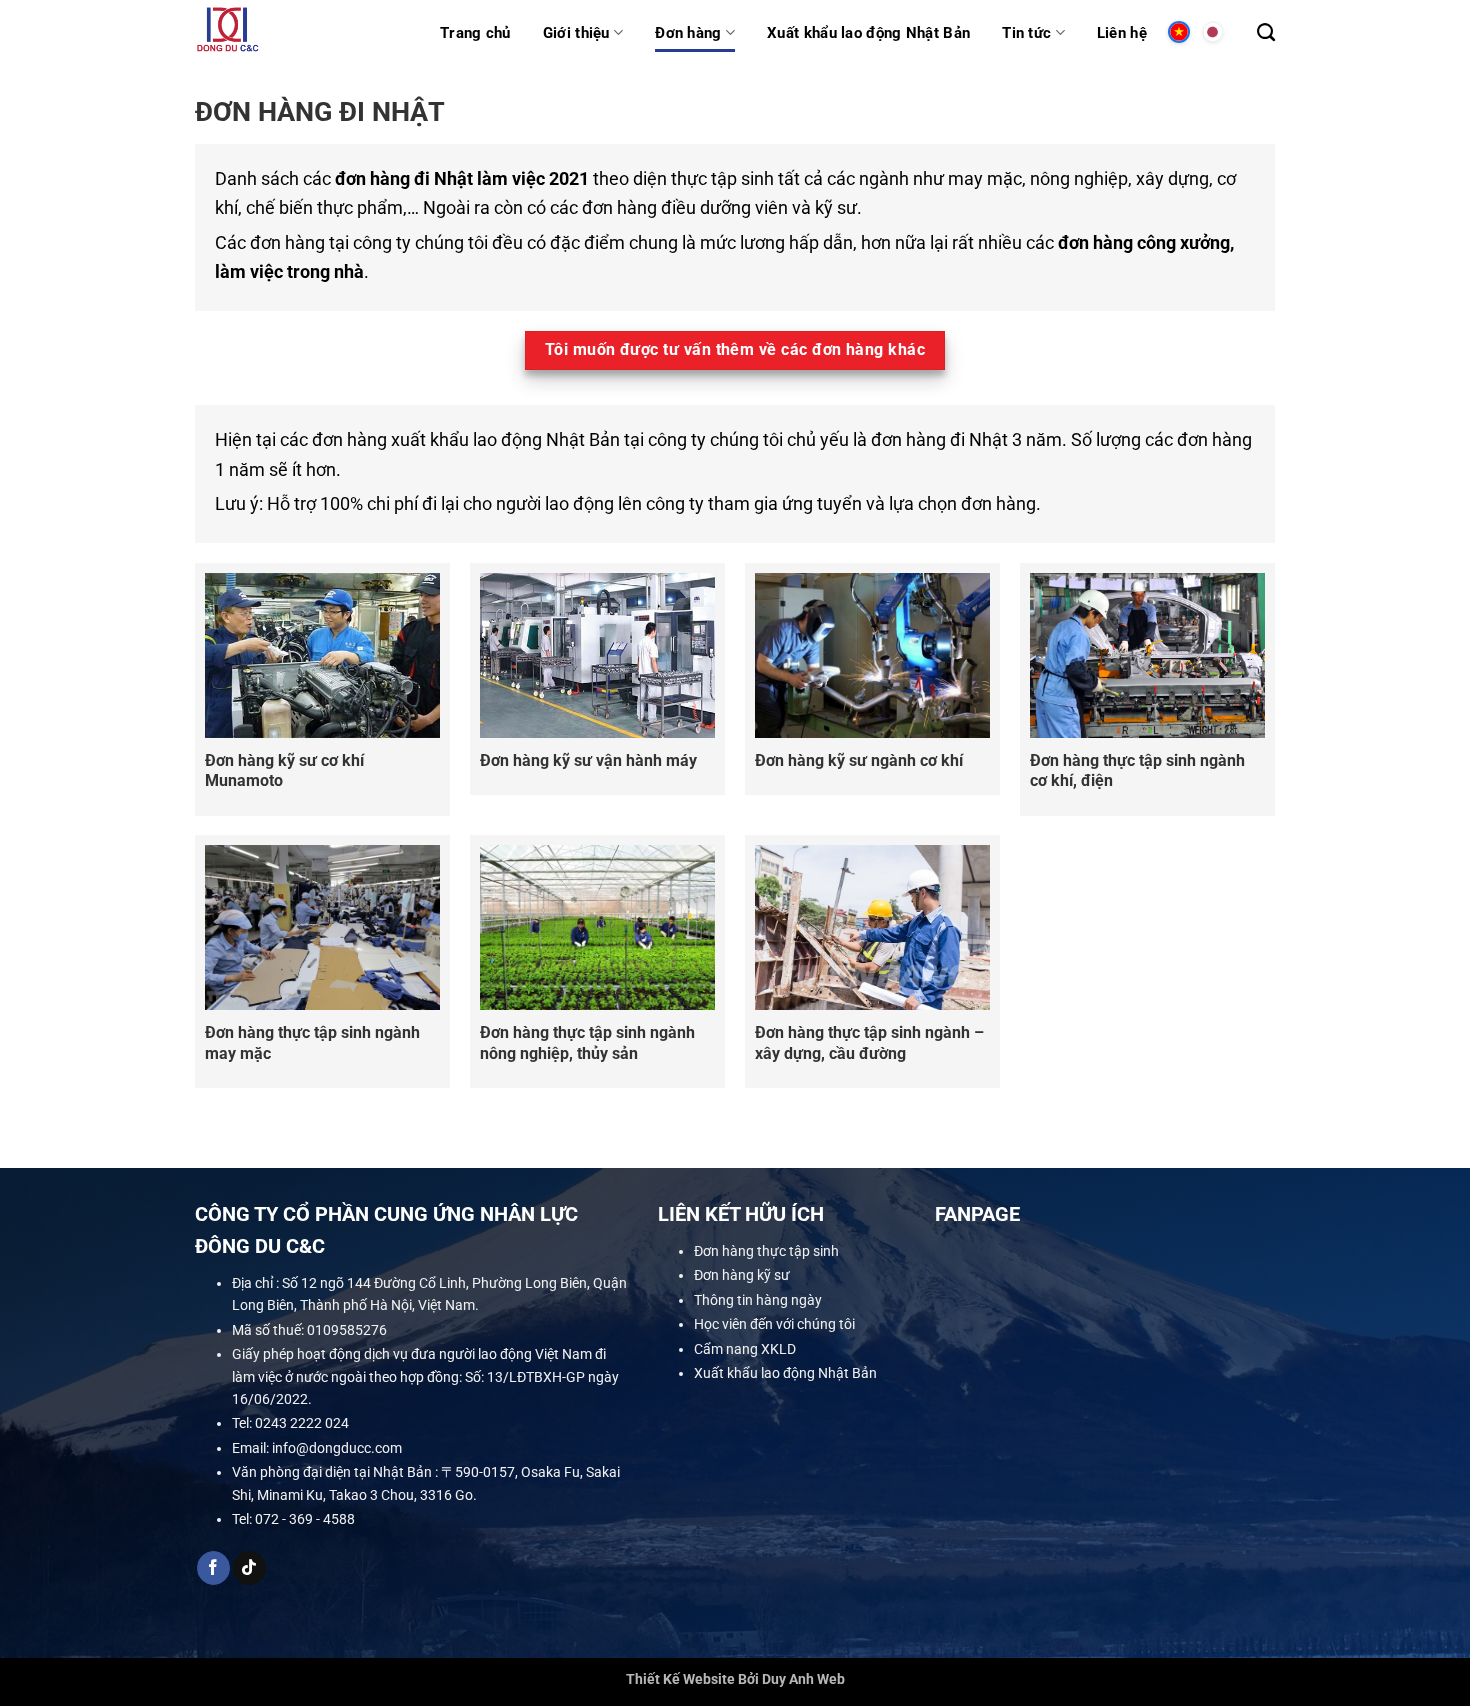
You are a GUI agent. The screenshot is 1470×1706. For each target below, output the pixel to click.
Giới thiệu (576, 33)
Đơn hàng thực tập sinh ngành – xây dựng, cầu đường (869, 1043)
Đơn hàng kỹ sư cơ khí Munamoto (284, 771)
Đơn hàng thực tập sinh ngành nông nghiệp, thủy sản (587, 1043)
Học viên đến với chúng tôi (774, 1324)
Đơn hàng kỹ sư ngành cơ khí (859, 760)
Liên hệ (1122, 33)
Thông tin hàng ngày (758, 1300)
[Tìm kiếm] (1266, 33)
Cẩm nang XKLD (745, 1348)
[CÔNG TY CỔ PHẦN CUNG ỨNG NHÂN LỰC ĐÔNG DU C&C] (302, 32)
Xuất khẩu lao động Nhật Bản (868, 33)
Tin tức (1026, 33)
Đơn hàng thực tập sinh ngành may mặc (312, 1043)
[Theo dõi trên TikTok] (249, 1568)
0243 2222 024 (302, 1423)
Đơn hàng (688, 33)
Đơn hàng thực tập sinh (766, 1251)
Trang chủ (475, 33)
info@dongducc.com (337, 1448)
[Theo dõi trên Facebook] (213, 1568)
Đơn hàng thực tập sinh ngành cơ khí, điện (1137, 771)
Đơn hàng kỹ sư (742, 1275)
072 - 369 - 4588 (305, 1519)
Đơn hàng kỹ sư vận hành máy (588, 760)
